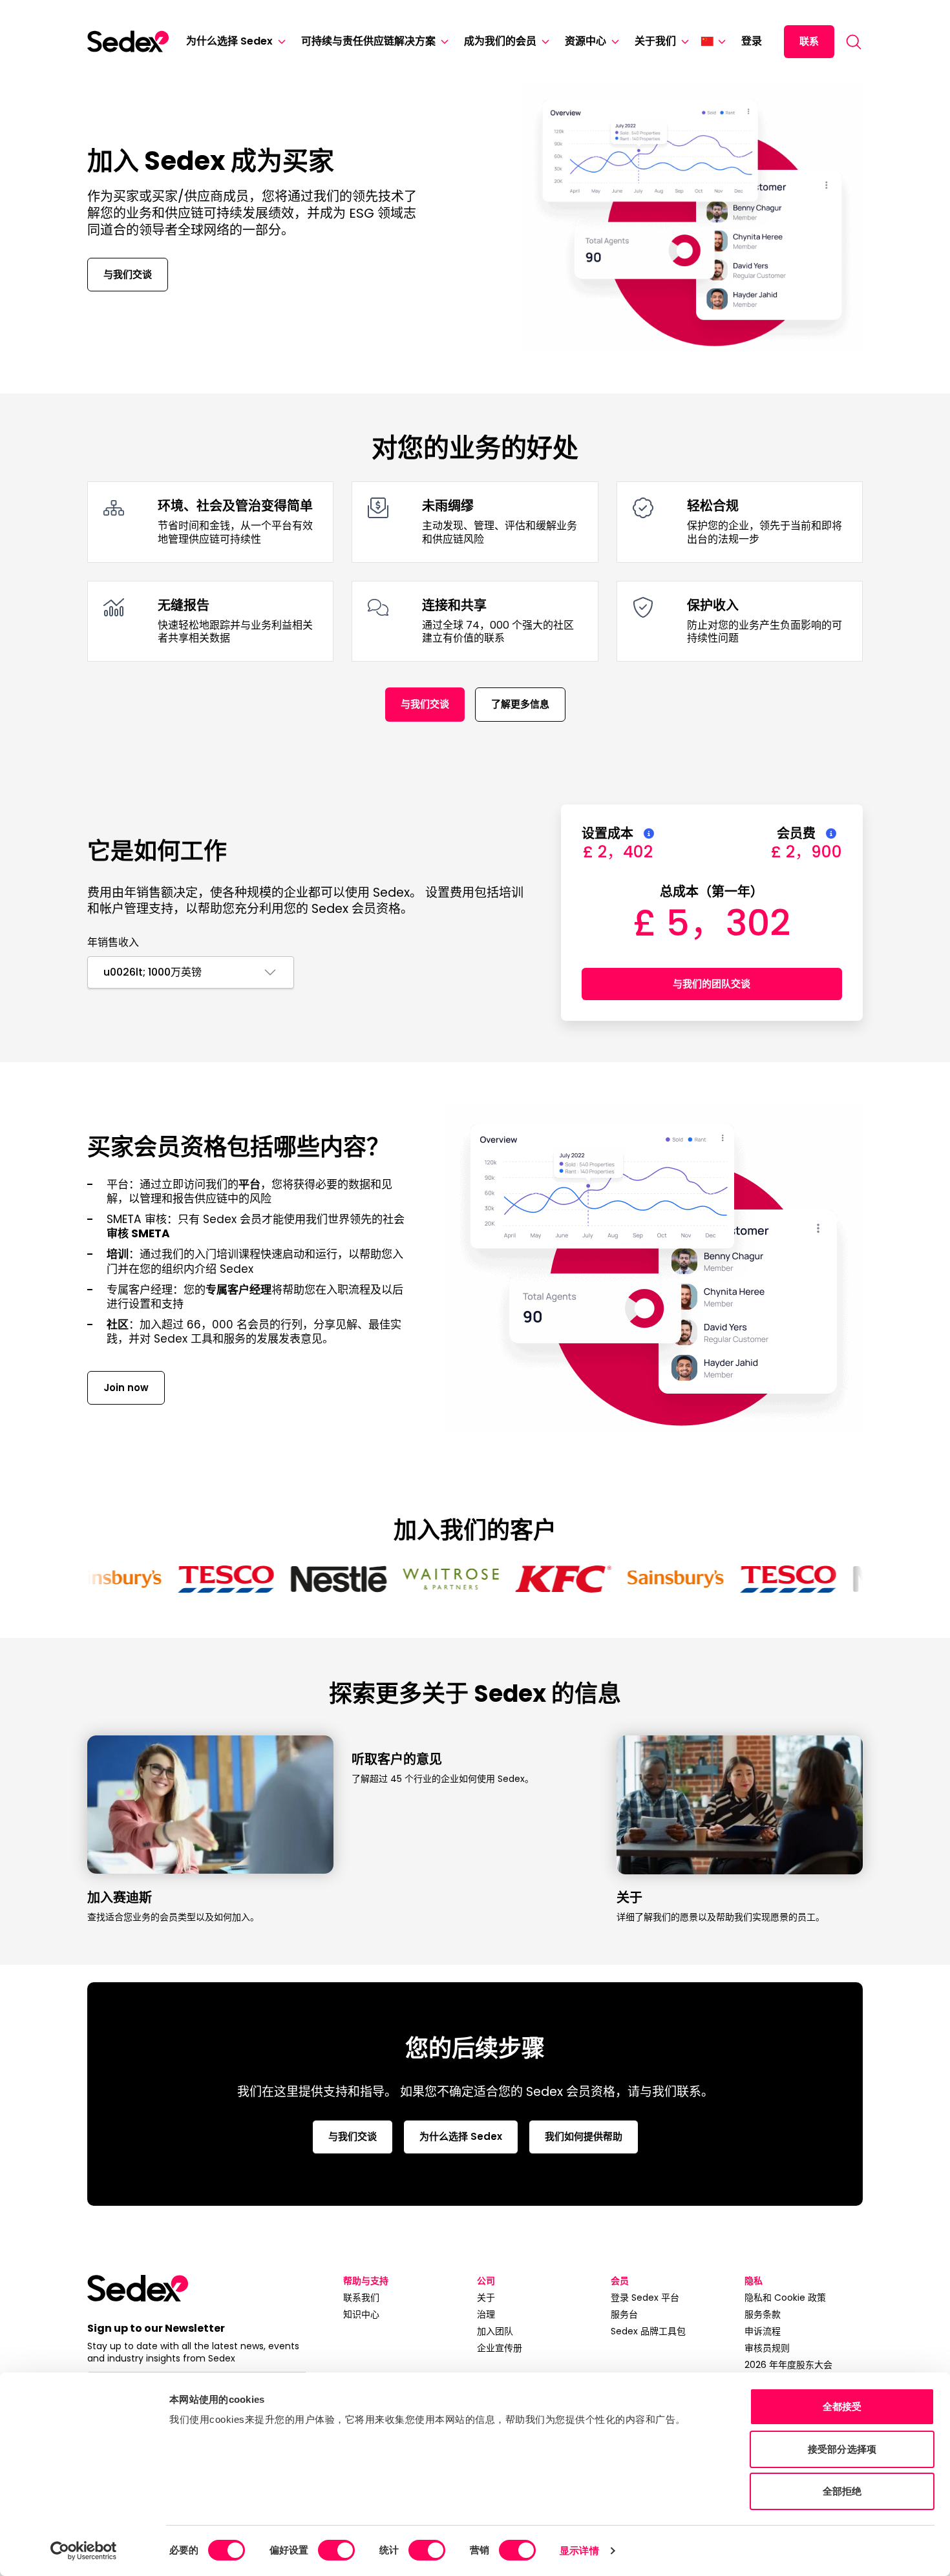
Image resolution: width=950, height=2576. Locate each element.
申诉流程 (763, 2331)
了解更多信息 (520, 704)
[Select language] (713, 41)
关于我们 (655, 41)
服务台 (624, 2314)
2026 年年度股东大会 (788, 2365)
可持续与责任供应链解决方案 (368, 41)
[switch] (336, 2550)
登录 (752, 41)
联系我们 (361, 2298)
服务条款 (763, 2314)
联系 (809, 41)
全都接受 (842, 2406)
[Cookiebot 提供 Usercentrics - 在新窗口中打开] (84, 2551)
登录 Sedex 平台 (645, 2298)
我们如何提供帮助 (584, 2136)
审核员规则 (767, 2348)
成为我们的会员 (500, 41)
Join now (126, 1387)
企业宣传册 (500, 2348)
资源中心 (586, 41)
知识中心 (361, 2314)
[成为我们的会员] (543, 42)
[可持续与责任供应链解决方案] (442, 42)
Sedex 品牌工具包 (648, 2331)
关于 (486, 2298)
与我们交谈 (128, 274)
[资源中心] (613, 42)
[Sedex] (128, 41)
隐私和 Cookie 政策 (785, 2298)
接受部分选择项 (842, 2449)
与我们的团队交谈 (712, 984)
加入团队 (495, 2331)
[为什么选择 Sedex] (279, 42)
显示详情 (579, 2550)
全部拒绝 (842, 2491)
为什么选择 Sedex (229, 41)
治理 (486, 2314)
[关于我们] (682, 42)
